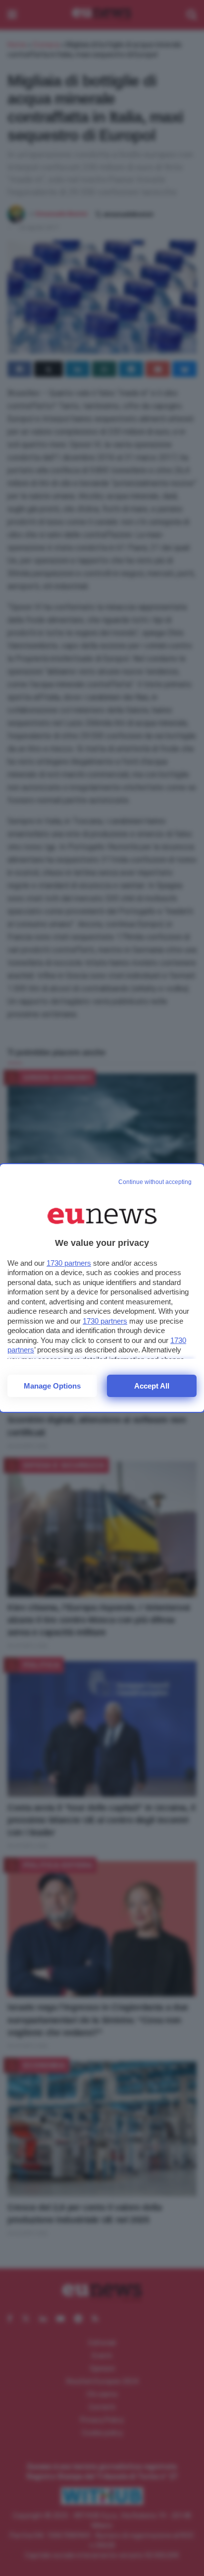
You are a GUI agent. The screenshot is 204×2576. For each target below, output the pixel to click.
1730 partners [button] (69, 1263)
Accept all (152, 1386)
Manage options (52, 1386)
